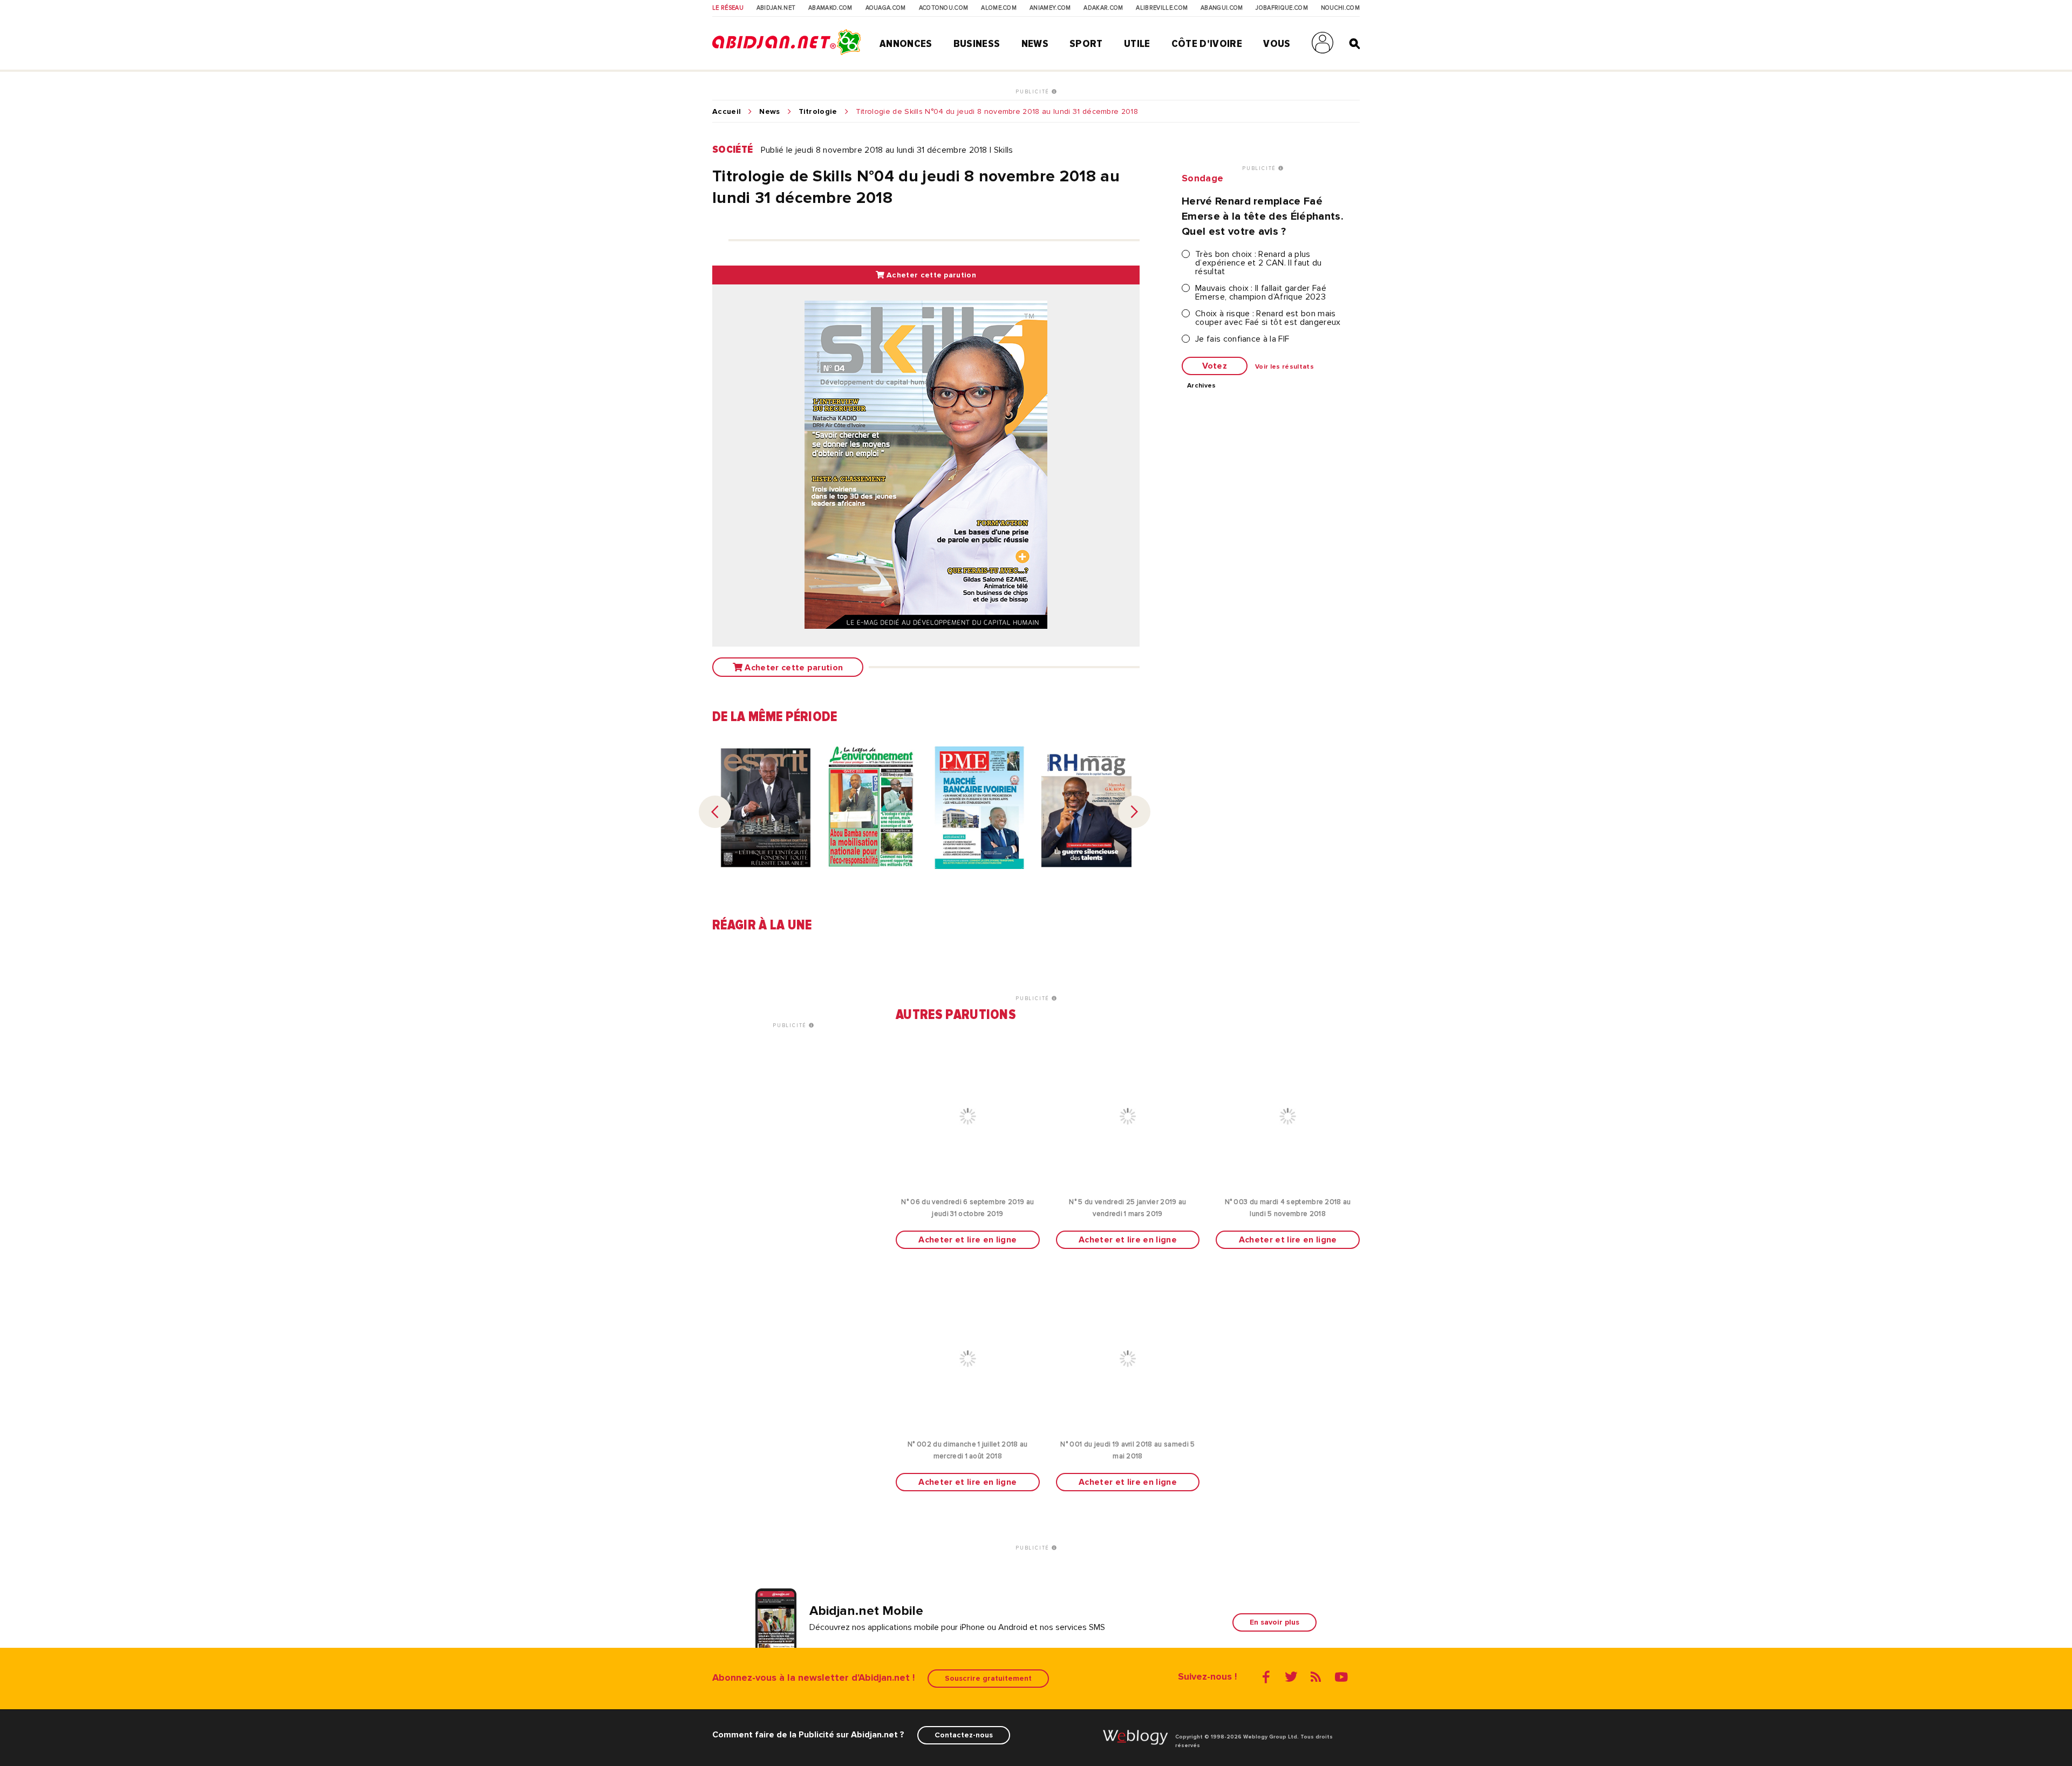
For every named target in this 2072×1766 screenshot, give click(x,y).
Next (1134, 812)
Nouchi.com (1340, 8)
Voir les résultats (1284, 367)
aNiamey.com (1050, 8)
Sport (1086, 44)
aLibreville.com (1162, 8)
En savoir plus (1274, 1622)
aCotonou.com (944, 8)
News (1035, 44)
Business (977, 44)
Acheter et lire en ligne (967, 1240)
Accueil (727, 112)
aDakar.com (1103, 8)
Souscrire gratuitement (988, 1678)
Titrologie (818, 112)
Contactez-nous (964, 1735)
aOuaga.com (886, 8)
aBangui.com (1222, 8)
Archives (1202, 386)
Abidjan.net (776, 8)
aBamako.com (830, 8)
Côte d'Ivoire (1207, 44)
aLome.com (999, 8)
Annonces (906, 44)
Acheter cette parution (930, 275)
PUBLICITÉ (1034, 92)
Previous (715, 812)
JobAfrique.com (1282, 8)
